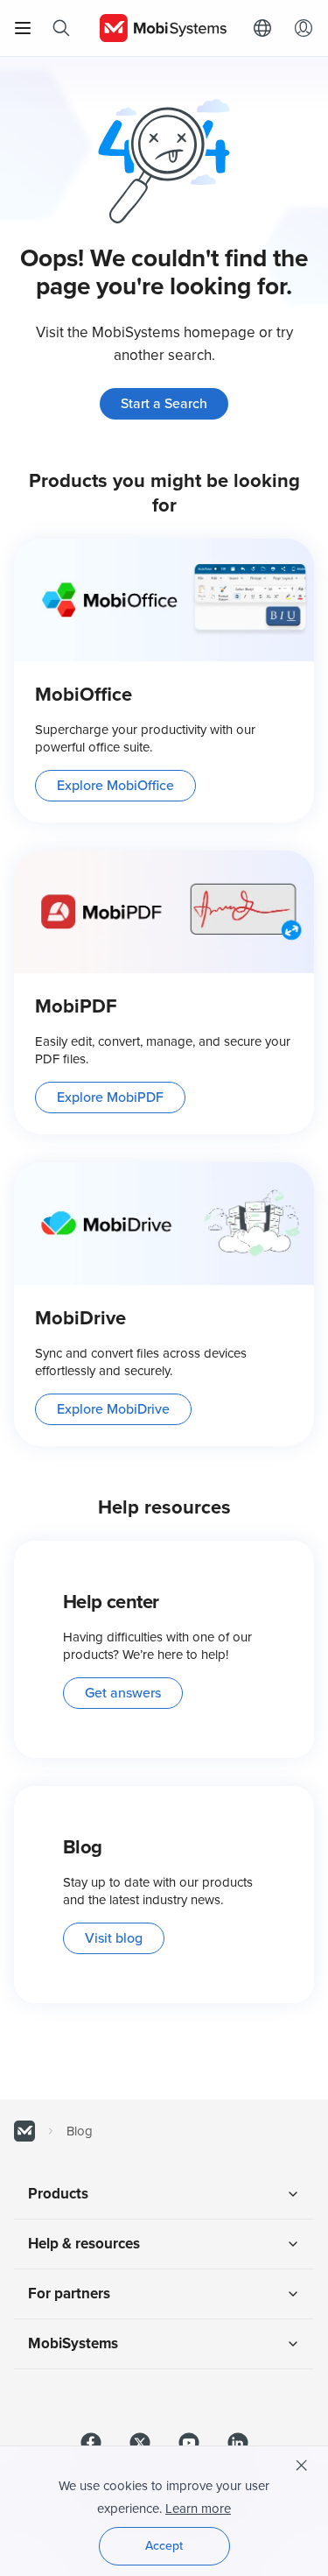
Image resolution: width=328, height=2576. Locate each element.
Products (58, 2194)
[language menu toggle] (267, 28)
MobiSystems (73, 2343)
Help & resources (84, 2244)
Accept (164, 2546)
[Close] (302, 2466)
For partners (69, 2294)
